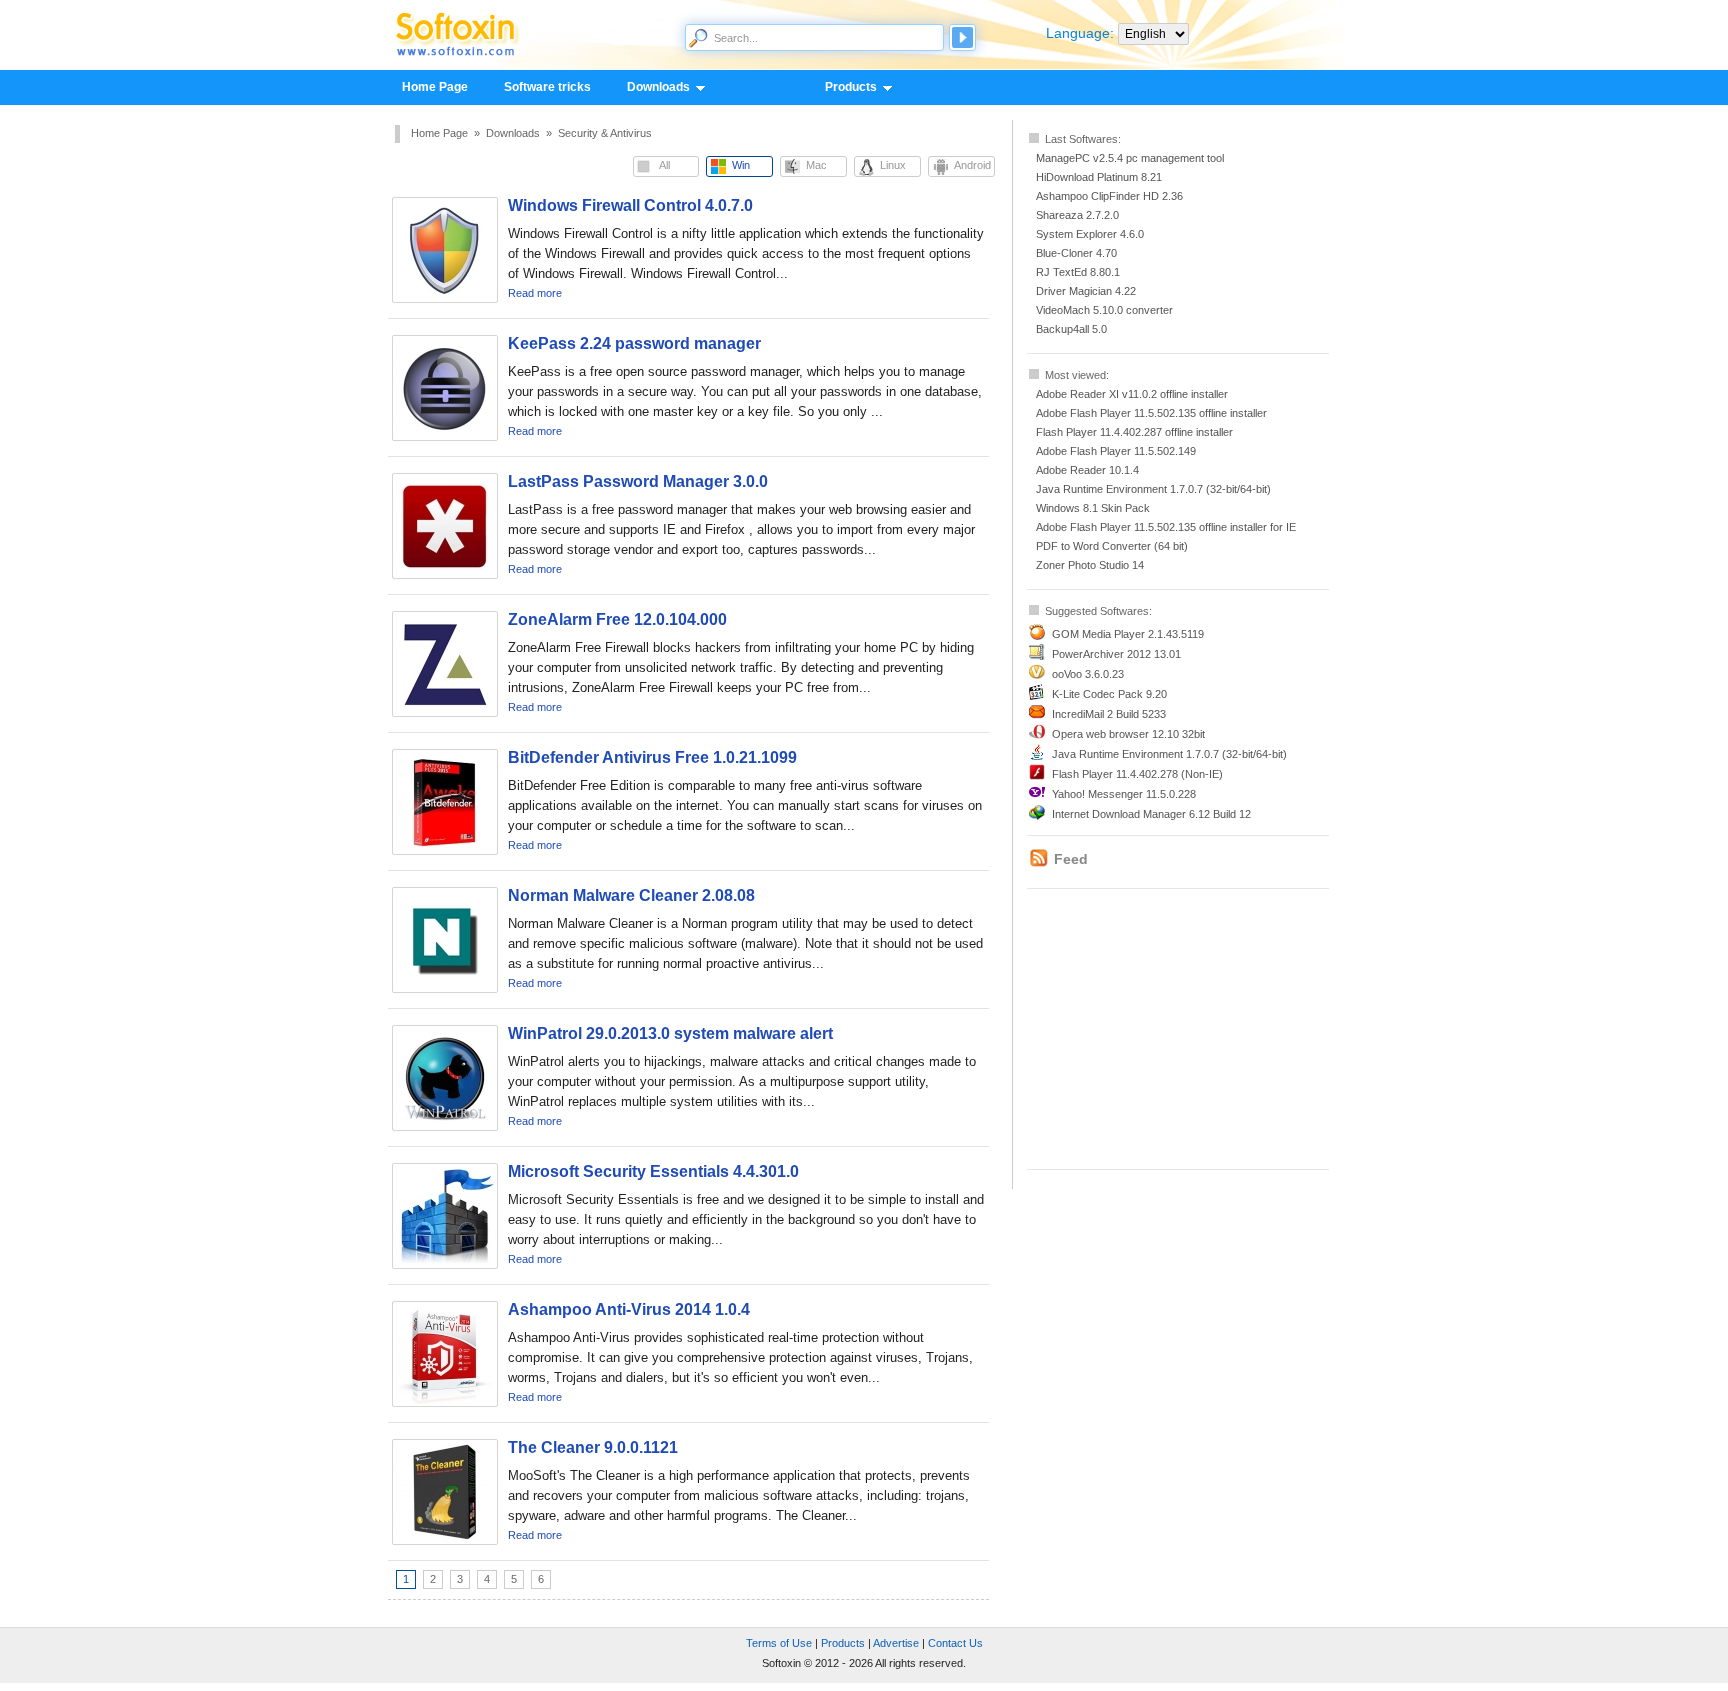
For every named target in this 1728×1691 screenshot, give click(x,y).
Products (842, 88)
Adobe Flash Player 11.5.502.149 (1116, 451)
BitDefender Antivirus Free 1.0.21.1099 (652, 757)
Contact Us (955, 1643)
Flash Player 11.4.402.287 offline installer (1134, 432)
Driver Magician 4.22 (1086, 291)
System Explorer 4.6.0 (1090, 234)
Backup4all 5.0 (1071, 329)
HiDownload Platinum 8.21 (1099, 177)
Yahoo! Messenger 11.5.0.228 (1124, 794)
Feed (1071, 859)
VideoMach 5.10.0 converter (1104, 310)
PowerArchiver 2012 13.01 (1116, 654)
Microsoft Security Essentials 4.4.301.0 (653, 1171)
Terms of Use (779, 1643)
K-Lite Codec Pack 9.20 (1109, 694)
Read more (535, 293)
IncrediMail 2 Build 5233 (1109, 714)
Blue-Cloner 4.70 (1076, 253)
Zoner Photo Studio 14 (1090, 565)
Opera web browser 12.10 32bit (1128, 734)
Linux (893, 165)
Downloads (649, 88)
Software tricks (547, 87)
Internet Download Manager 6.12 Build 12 (1151, 814)
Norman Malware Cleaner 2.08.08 (631, 895)
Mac (816, 165)
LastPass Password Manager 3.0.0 (638, 481)
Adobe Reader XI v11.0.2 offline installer (1132, 394)
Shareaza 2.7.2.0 (1077, 215)
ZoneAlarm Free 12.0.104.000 (617, 619)
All (664, 165)
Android (972, 165)
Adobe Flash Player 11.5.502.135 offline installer (1151, 413)
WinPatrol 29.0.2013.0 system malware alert (670, 1033)
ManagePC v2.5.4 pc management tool (1130, 158)
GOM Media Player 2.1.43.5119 (1128, 634)
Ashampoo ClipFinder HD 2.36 (1109, 196)
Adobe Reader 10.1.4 (1087, 470)
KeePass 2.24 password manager (634, 343)
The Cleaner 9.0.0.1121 (593, 1447)
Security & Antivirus (605, 133)
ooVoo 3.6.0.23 (1088, 674)
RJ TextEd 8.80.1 (1078, 272)
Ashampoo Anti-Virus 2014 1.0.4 (629, 1309)
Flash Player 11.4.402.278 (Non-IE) (1137, 774)
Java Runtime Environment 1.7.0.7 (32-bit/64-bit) (1153, 489)
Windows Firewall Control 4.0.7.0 (630, 205)
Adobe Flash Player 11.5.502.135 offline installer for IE (1166, 527)
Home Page (435, 87)
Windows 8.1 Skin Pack (1093, 508)
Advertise (896, 1643)
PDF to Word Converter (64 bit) (1112, 546)
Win (741, 165)
